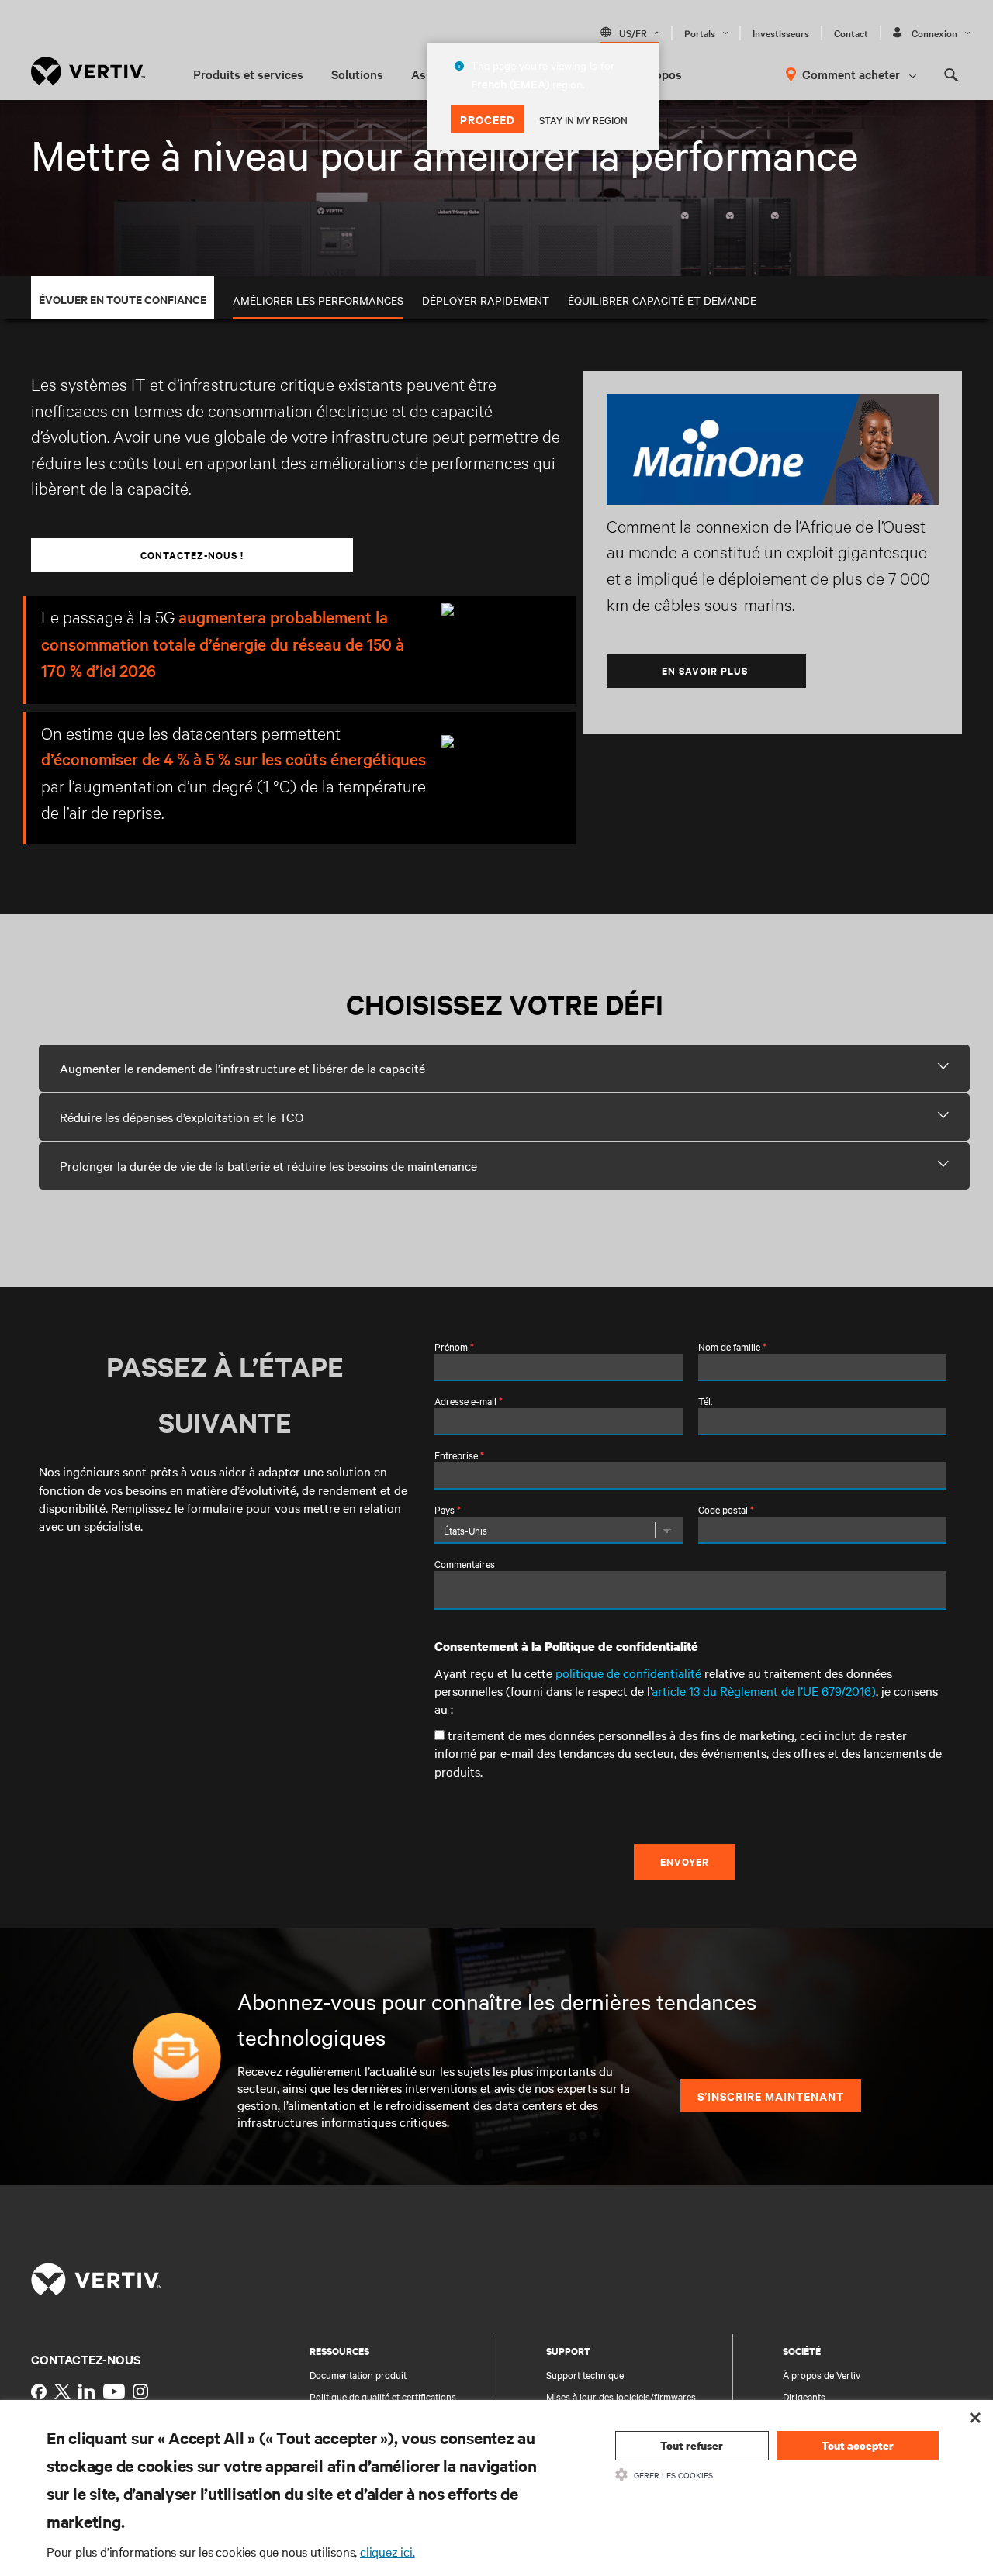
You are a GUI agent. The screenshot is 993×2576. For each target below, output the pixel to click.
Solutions (357, 74)
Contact (851, 33)
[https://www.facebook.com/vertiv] (39, 2391)
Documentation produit (358, 2374)
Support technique (585, 2374)
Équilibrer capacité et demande (662, 300)
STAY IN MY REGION (583, 119)
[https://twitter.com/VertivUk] (62, 2391)
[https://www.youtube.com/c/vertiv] (114, 2391)
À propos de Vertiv (822, 2374)
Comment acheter (851, 74)
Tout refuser (692, 2445)
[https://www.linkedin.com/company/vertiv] (87, 2391)
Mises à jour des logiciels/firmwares (621, 2396)
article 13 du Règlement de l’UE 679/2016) (764, 1690)
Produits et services (248, 74)
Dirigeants (804, 2396)
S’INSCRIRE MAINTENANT (771, 2096)
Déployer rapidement (486, 300)
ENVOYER (685, 1861)
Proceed (488, 119)
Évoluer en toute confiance (123, 299)
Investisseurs (781, 33)
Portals (700, 33)
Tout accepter (858, 2445)
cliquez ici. (388, 2551)
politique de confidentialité (628, 1673)
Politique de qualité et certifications (383, 2396)
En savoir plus (706, 670)
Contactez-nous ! (192, 555)
